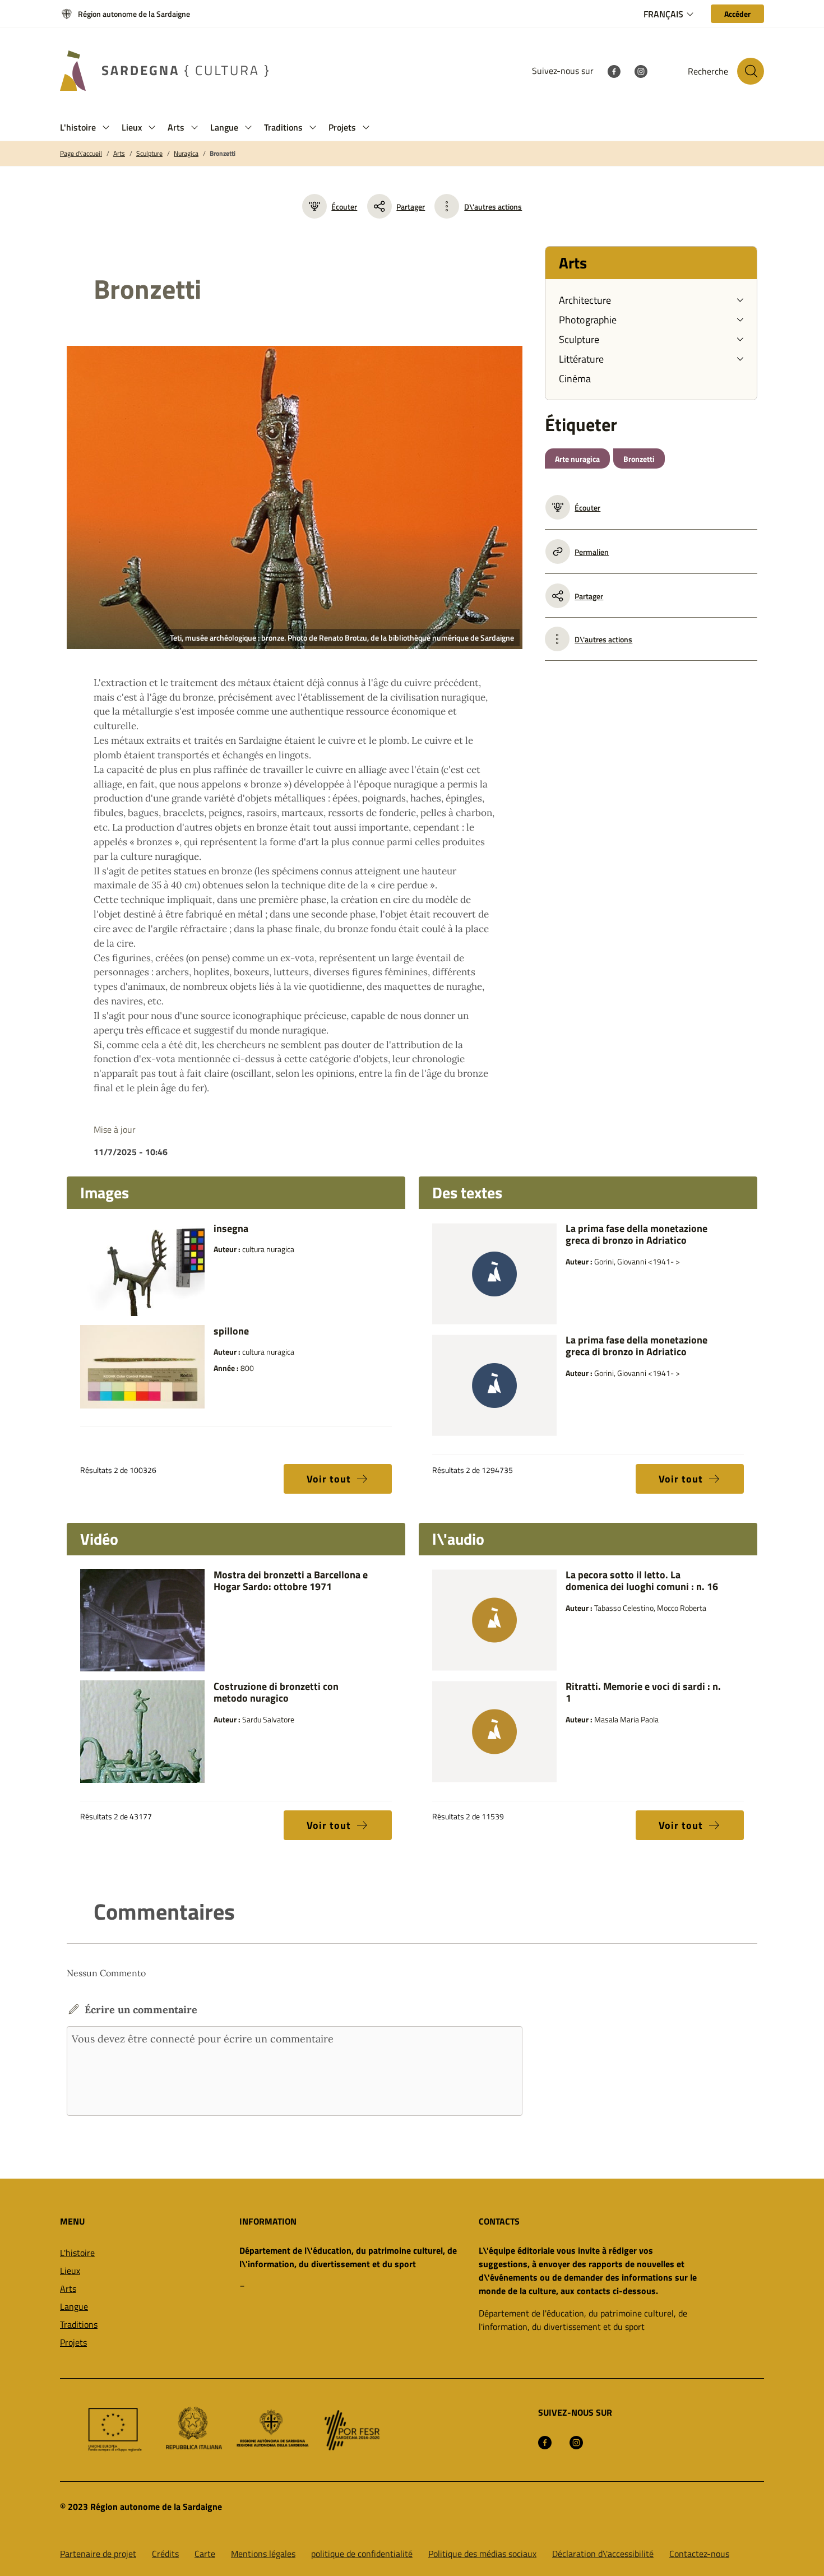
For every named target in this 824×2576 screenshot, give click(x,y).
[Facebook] (614, 71)
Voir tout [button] (329, 1479)
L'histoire (77, 2253)
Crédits (165, 2554)
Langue (74, 2306)
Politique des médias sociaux (482, 2554)
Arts (119, 154)
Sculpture (149, 154)
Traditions (79, 2324)
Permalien (592, 552)
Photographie (588, 320)
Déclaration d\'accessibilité (603, 2554)
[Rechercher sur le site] (751, 71)
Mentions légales (263, 2554)
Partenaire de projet (98, 2554)
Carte (205, 2554)
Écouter (344, 207)
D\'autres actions (493, 207)
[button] (106, 128)
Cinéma (575, 379)
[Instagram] (641, 71)
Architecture (585, 300)
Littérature (581, 359)
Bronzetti (223, 154)
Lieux (70, 2271)
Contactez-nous (699, 2554)
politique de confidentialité (362, 2554)
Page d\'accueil (81, 154)
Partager (411, 207)
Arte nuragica (577, 459)
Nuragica (186, 154)
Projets (73, 2342)
